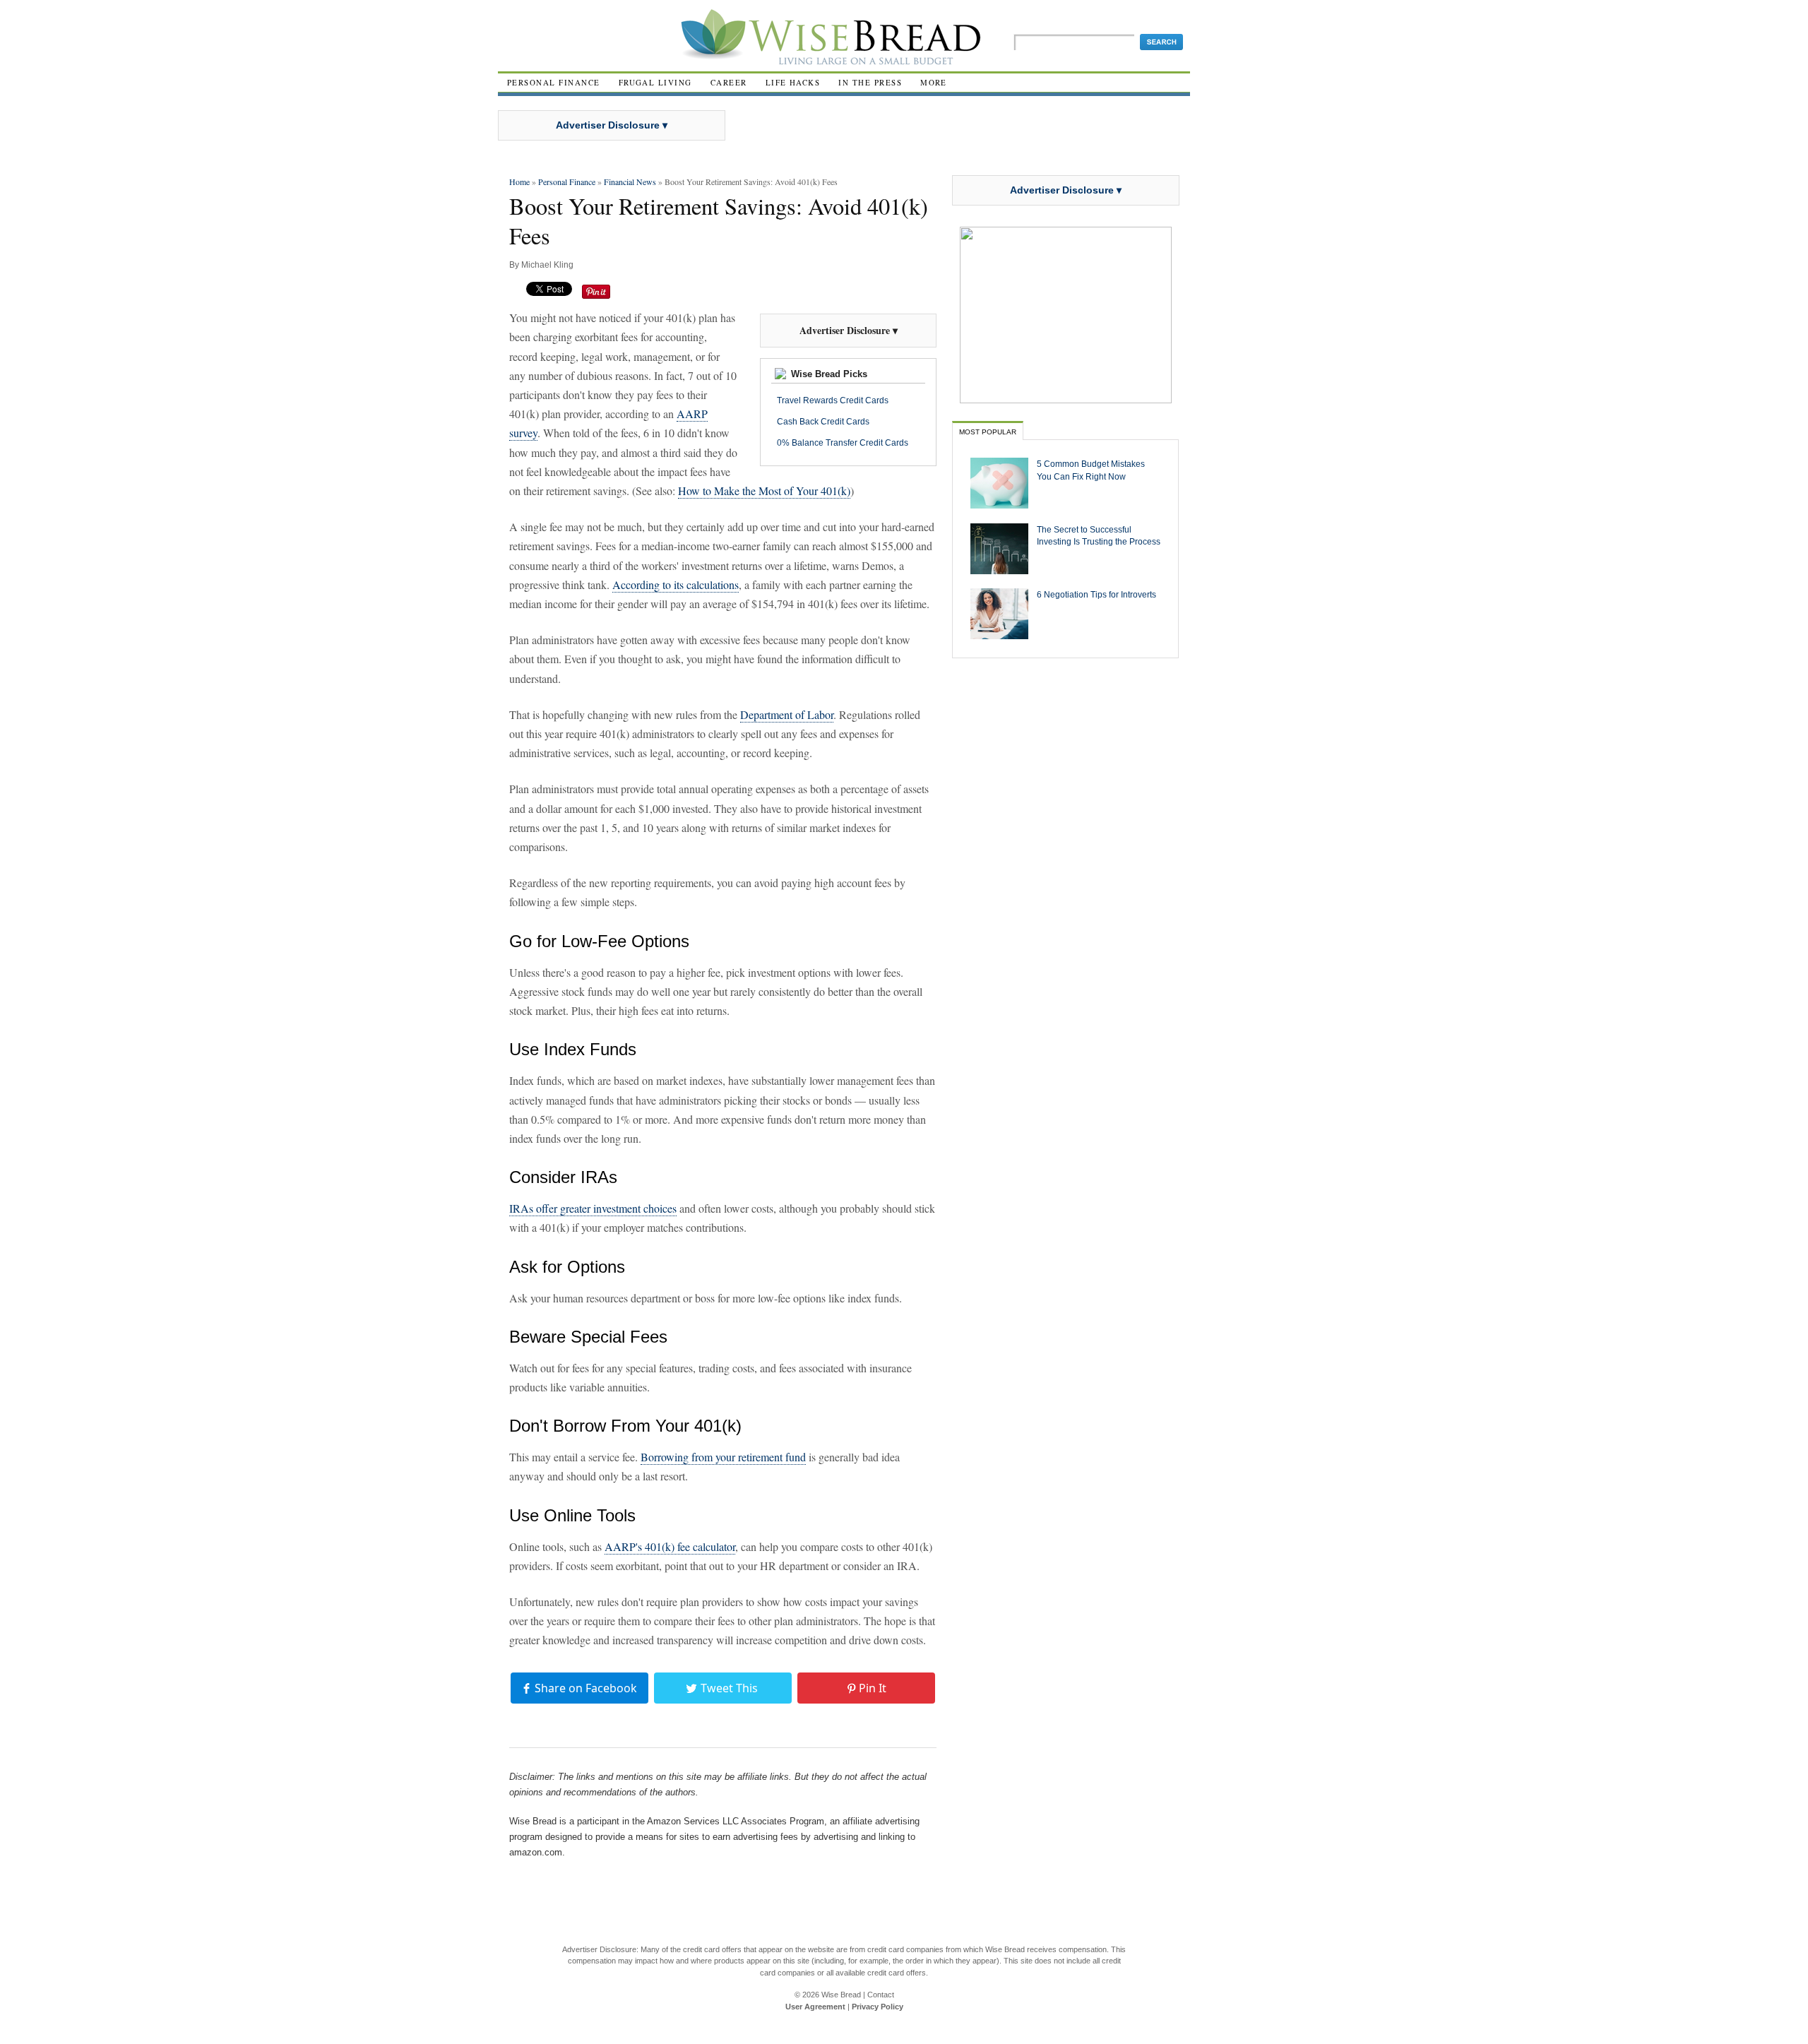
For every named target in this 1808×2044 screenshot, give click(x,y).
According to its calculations (676, 584)
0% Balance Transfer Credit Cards (843, 443)
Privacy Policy (878, 2007)
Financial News (630, 182)
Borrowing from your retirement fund (723, 1457)
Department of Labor (787, 714)
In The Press (870, 82)
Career (729, 82)
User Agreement (815, 2007)
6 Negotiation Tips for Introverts (1096, 594)
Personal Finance (554, 82)
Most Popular (988, 432)
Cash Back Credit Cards (823, 422)
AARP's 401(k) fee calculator (670, 1546)
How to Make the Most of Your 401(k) (764, 491)
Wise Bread (841, 1995)
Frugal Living (655, 82)
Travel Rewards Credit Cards (833, 400)
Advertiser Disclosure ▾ (612, 125)
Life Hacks (793, 82)
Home (519, 182)
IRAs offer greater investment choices (593, 1208)
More (934, 82)
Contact (881, 1995)
